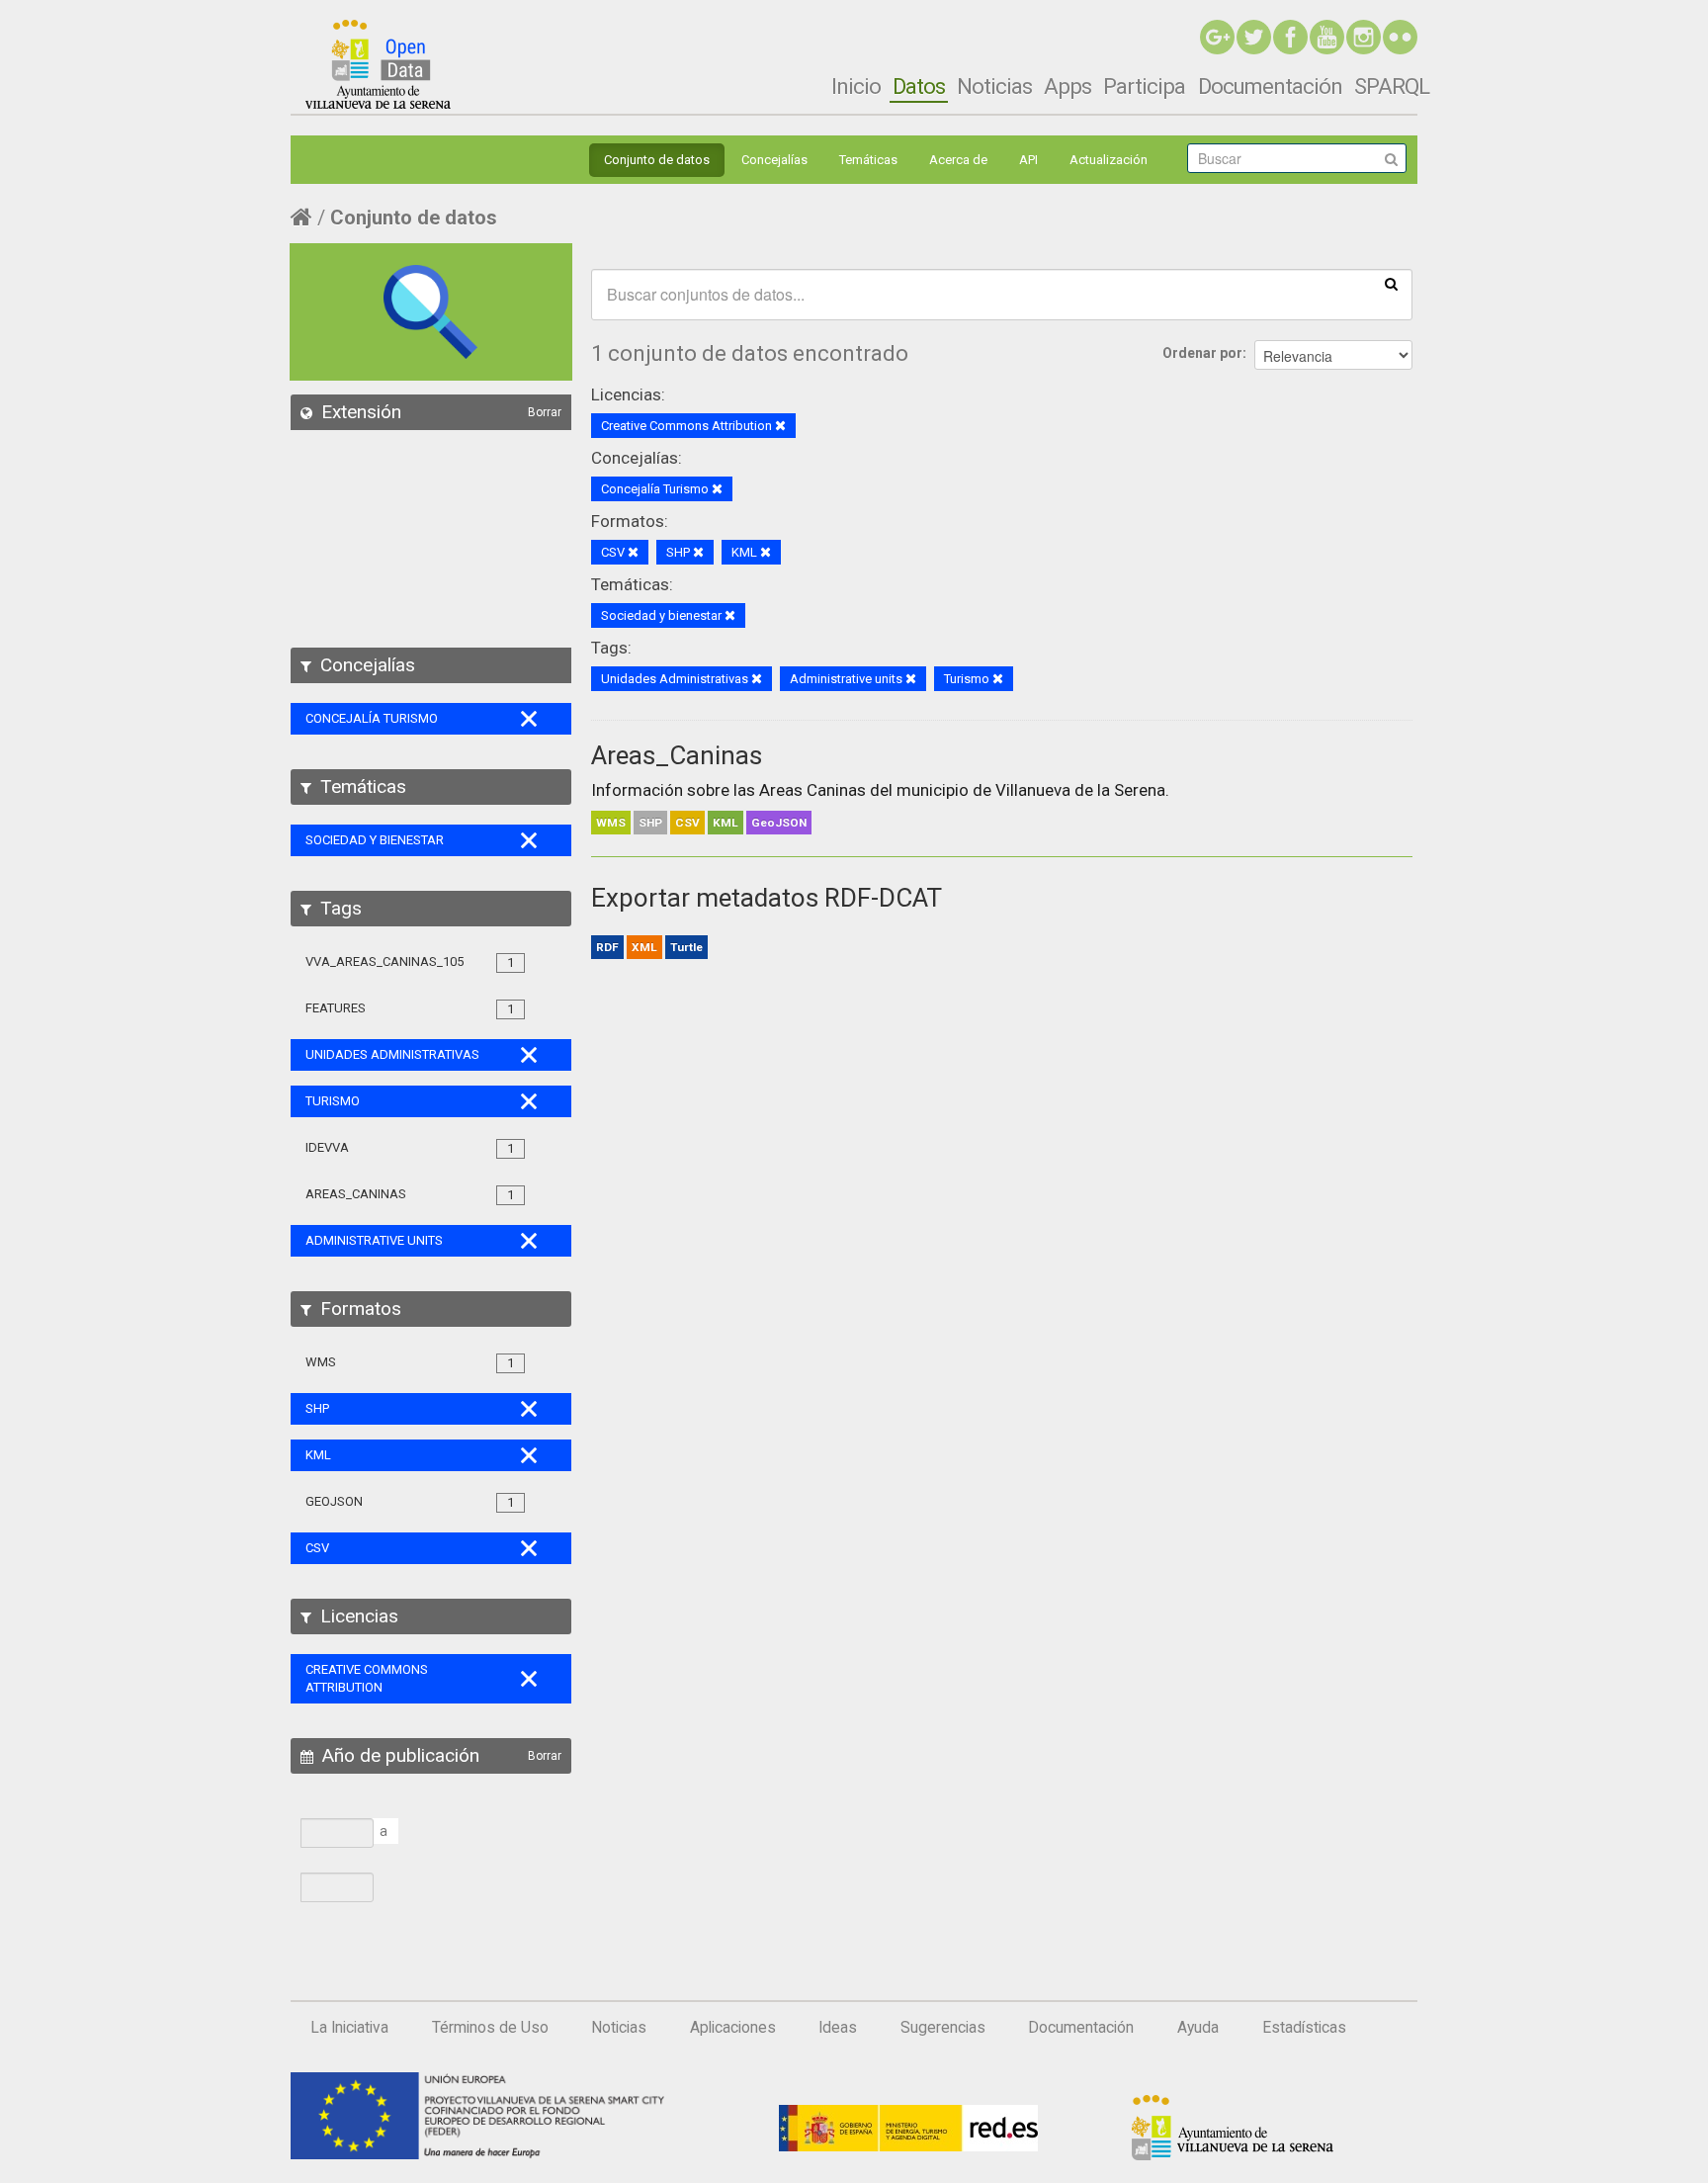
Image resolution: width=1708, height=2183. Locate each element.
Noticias (994, 86)
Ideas (838, 2028)
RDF (607, 947)
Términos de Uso (490, 2028)
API (1028, 160)
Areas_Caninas (677, 755)
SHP (650, 823)
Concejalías (774, 160)
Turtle (686, 947)
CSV (687, 823)
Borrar (545, 412)
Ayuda (1198, 2028)
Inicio (856, 86)
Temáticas (868, 160)
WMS (611, 823)
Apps (1067, 86)
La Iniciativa (349, 2028)
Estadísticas (1304, 2028)
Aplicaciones (733, 2028)
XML (644, 947)
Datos (919, 86)
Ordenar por (1202, 353)
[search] (1391, 283)
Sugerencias (943, 2028)
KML (726, 823)
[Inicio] (378, 64)
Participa (1144, 86)
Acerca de (958, 160)
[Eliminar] (780, 427)
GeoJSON (779, 823)
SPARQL (1392, 86)
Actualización (1109, 160)
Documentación (1270, 86)
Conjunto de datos (657, 160)
